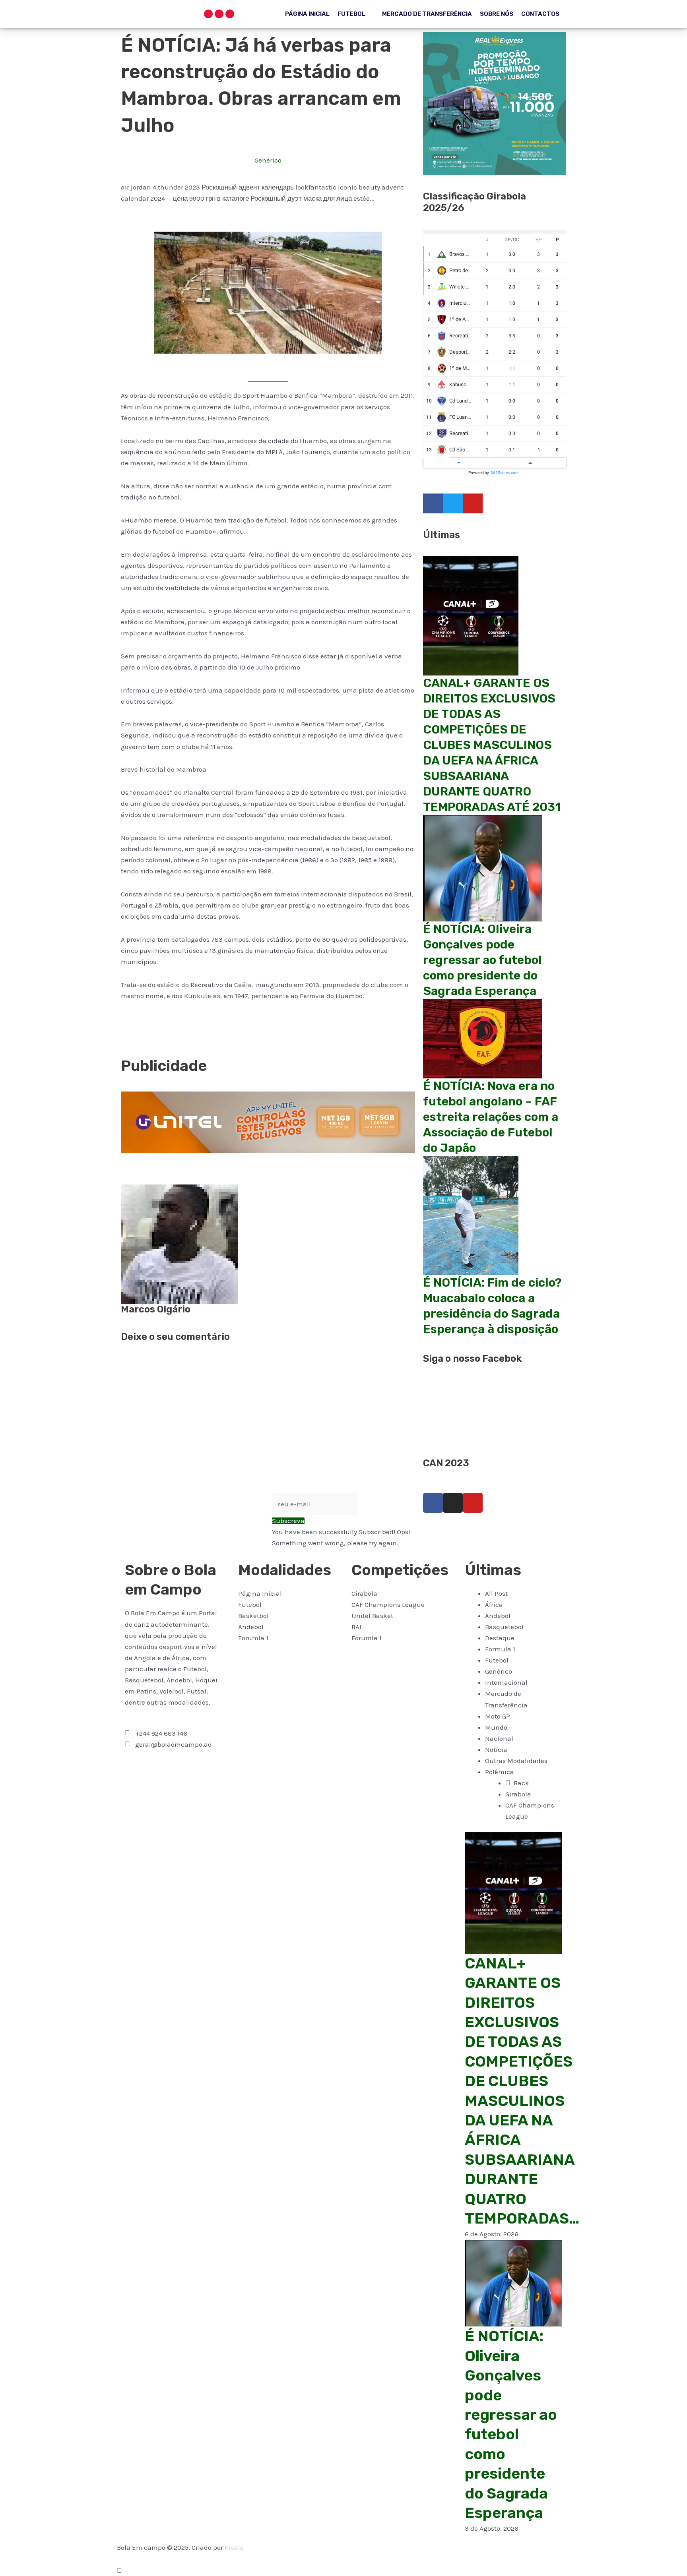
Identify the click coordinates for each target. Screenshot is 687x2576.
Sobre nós (497, 14)
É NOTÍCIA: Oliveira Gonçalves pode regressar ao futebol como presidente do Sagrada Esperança (482, 960)
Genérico (268, 160)
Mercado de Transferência (427, 14)
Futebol (351, 14)
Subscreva (288, 1521)
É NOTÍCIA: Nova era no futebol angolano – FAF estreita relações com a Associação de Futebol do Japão (491, 1117)
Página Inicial (307, 14)
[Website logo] (149, 10)
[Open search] (189, 14)
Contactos (540, 14)
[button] (123, 1035)
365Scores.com (505, 473)
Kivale (234, 2547)
